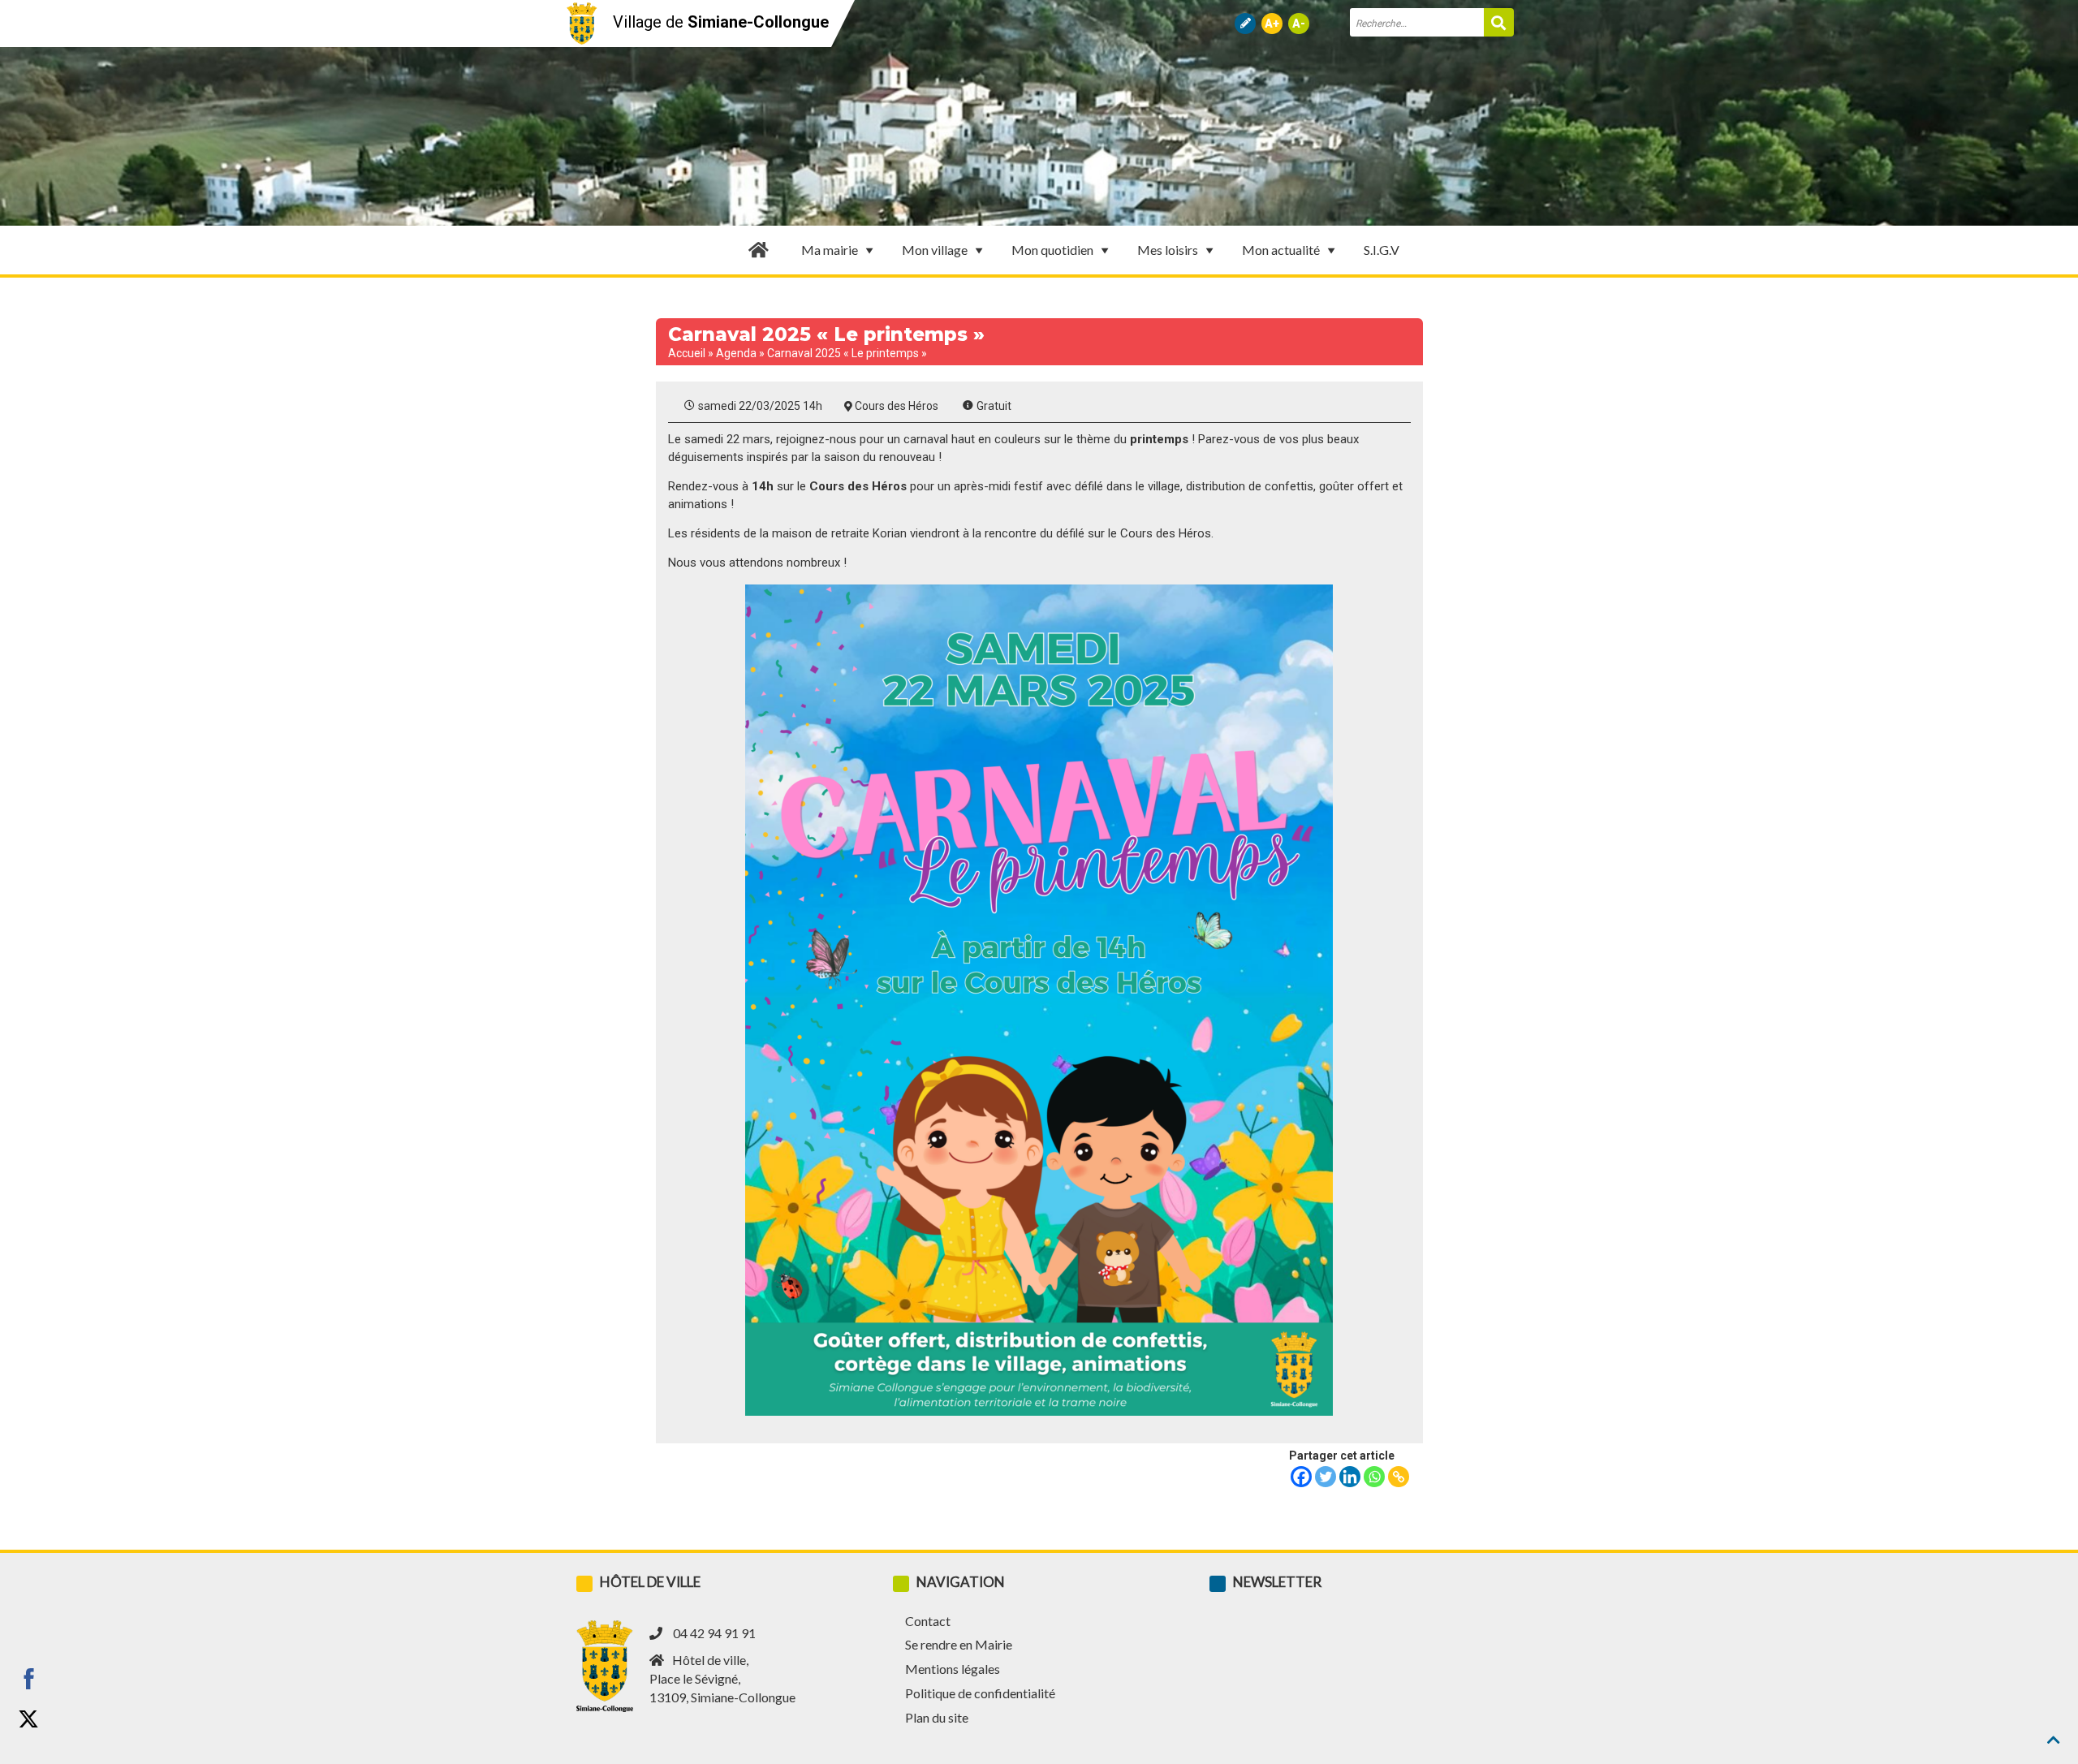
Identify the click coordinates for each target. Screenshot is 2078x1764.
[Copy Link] (1399, 1477)
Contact (928, 1621)
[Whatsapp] (1374, 1477)
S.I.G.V (1382, 250)
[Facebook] (1301, 1477)
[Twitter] (1326, 1477)
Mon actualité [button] (1281, 250)
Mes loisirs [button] (1168, 250)
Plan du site (937, 1717)
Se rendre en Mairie (959, 1644)
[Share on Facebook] (28, 1679)
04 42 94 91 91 (714, 1633)
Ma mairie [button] (830, 250)
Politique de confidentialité (980, 1693)
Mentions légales (953, 1669)
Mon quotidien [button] (1052, 250)
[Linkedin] (1350, 1477)
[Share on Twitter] (28, 1719)
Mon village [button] (935, 250)
